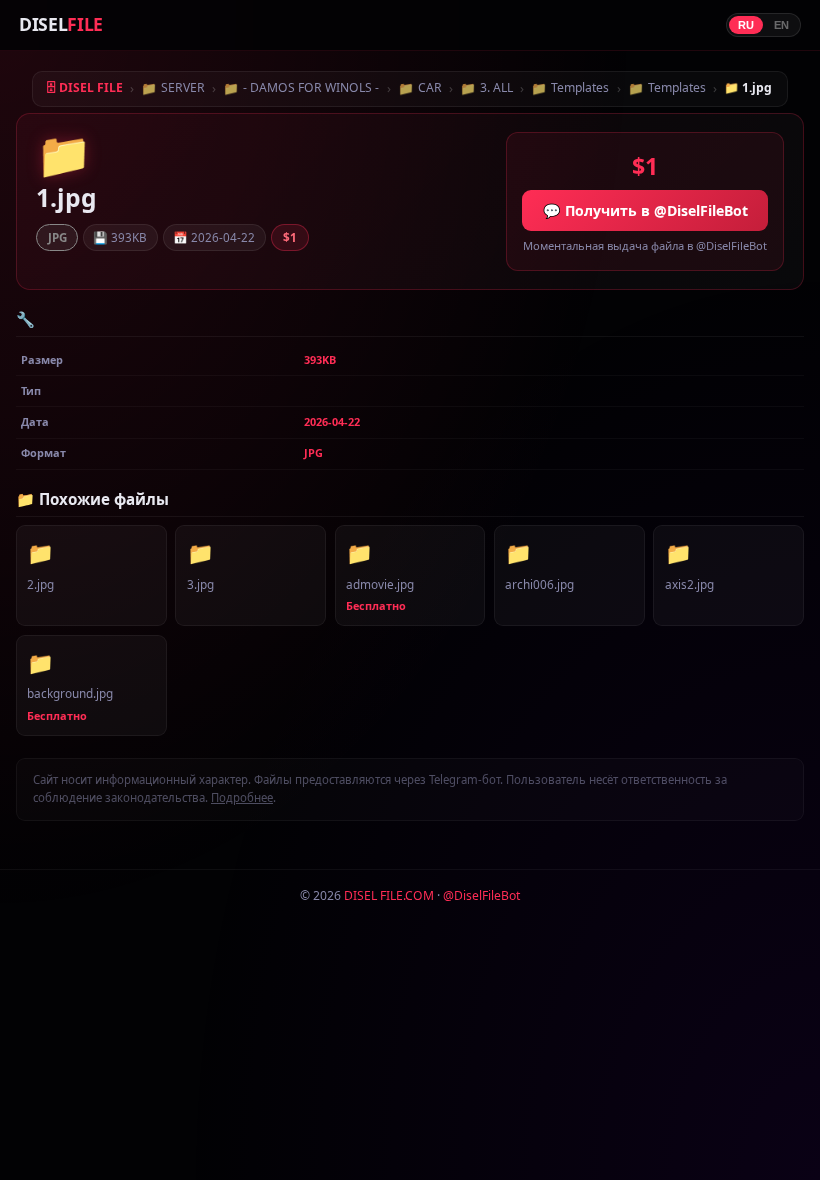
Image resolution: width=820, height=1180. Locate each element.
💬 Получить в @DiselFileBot (645, 210)
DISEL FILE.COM (389, 895)
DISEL (61, 24)
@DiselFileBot (481, 895)
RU (746, 25)
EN (781, 25)
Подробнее (242, 797)
